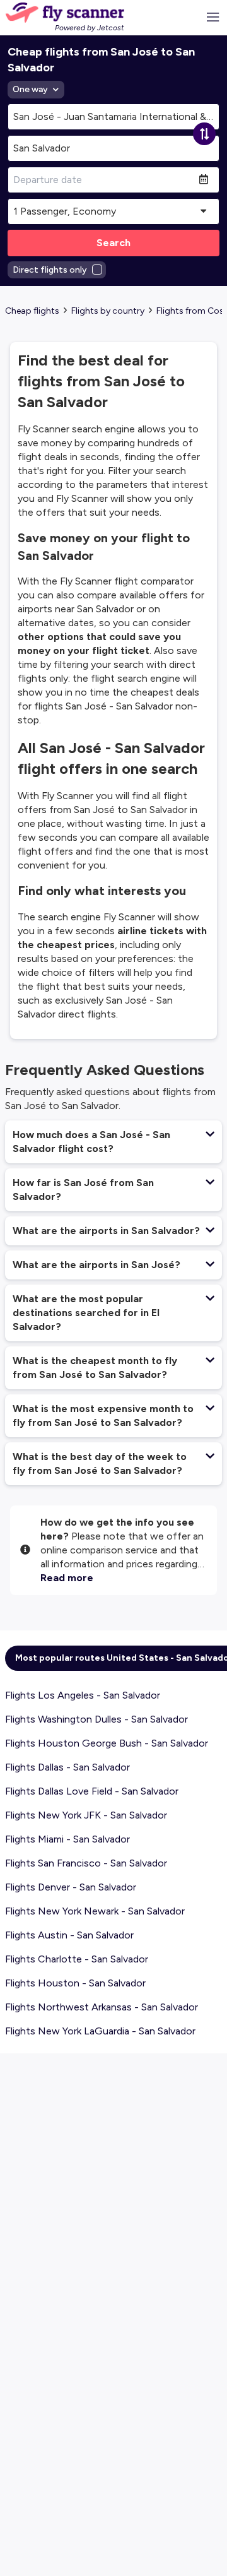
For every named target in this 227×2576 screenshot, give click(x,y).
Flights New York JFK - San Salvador (86, 1815)
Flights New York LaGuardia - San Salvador (100, 2031)
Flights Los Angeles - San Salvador (83, 1695)
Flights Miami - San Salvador (67, 1839)
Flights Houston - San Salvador (75, 1983)
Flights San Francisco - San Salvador (86, 1863)
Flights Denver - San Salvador (71, 1887)
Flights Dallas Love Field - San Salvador (92, 1791)
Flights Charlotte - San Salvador (77, 1959)
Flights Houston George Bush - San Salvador (107, 1743)
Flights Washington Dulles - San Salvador (96, 1719)
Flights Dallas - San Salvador (67, 1767)
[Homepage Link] (65, 13)
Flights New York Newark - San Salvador (95, 1911)
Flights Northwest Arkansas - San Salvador (102, 2007)
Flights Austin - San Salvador (69, 1935)
